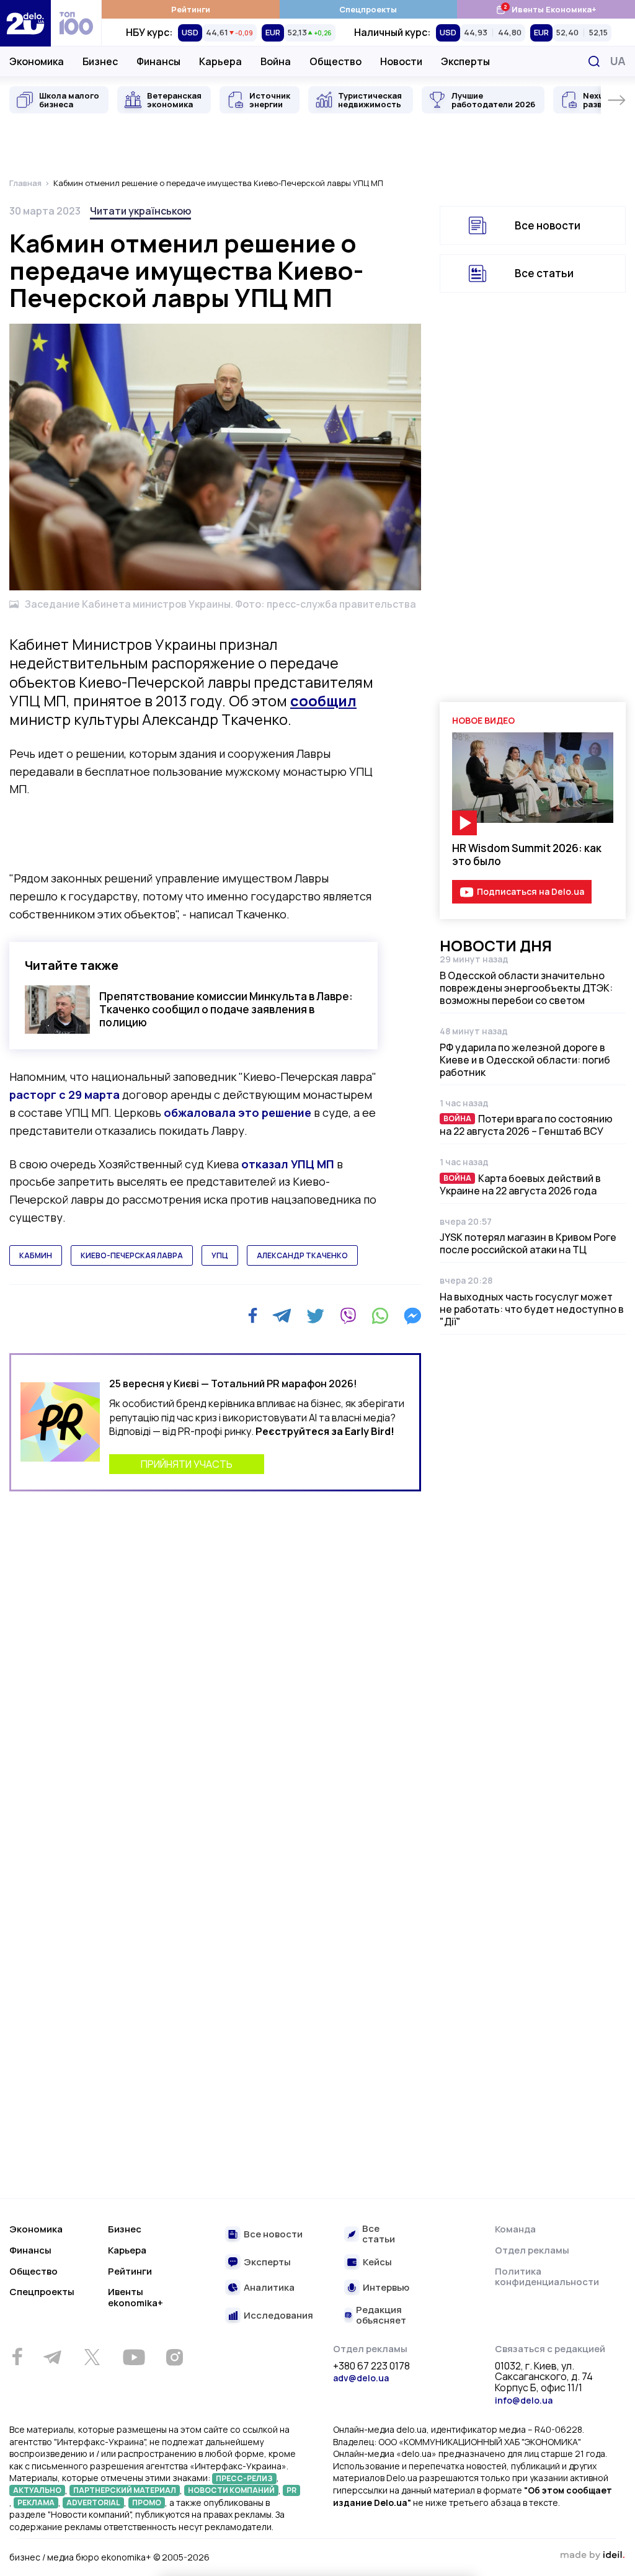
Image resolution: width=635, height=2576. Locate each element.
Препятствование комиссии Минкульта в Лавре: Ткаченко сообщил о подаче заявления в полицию (226, 1010)
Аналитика (269, 2288)
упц (220, 1255)
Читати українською (140, 211)
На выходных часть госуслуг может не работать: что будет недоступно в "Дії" (532, 1309)
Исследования (278, 2316)
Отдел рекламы (532, 2250)
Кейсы (377, 2263)
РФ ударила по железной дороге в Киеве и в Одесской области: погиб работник (525, 1060)
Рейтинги (191, 9)
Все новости (548, 225)
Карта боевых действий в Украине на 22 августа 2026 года (520, 1184)
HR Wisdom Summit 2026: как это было (527, 855)
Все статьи (544, 273)
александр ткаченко (302, 1255)
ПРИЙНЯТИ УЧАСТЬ (187, 1464)
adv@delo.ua (361, 2378)
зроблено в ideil (592, 2556)
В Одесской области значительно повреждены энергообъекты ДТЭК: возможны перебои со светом (526, 988)
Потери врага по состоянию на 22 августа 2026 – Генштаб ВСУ (526, 1125)
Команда (515, 2229)
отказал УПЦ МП (288, 1164)
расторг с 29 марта (64, 1095)
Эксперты (465, 61)
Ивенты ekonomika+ (135, 2297)
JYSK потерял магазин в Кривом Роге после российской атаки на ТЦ (528, 1243)
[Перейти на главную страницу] (25, 23)
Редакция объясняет (381, 2315)
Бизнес (100, 61)
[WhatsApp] (380, 1316)
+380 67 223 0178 (371, 2366)
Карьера (220, 61)
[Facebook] (253, 1316)
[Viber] (348, 1316)
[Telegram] (282, 1316)
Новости (401, 61)
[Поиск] (594, 61)
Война (276, 61)
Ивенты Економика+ (546, 9)
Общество (335, 61)
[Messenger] (412, 1316)
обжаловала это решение (238, 1113)
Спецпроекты (368, 9)
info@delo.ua (524, 2400)
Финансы (158, 61)
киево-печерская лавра (132, 1255)
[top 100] (76, 23)
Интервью (386, 2288)
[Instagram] (174, 2357)
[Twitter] (315, 1316)
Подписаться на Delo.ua (531, 891)
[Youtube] (134, 2357)
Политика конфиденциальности (547, 2277)
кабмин (36, 1255)
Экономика (37, 61)
